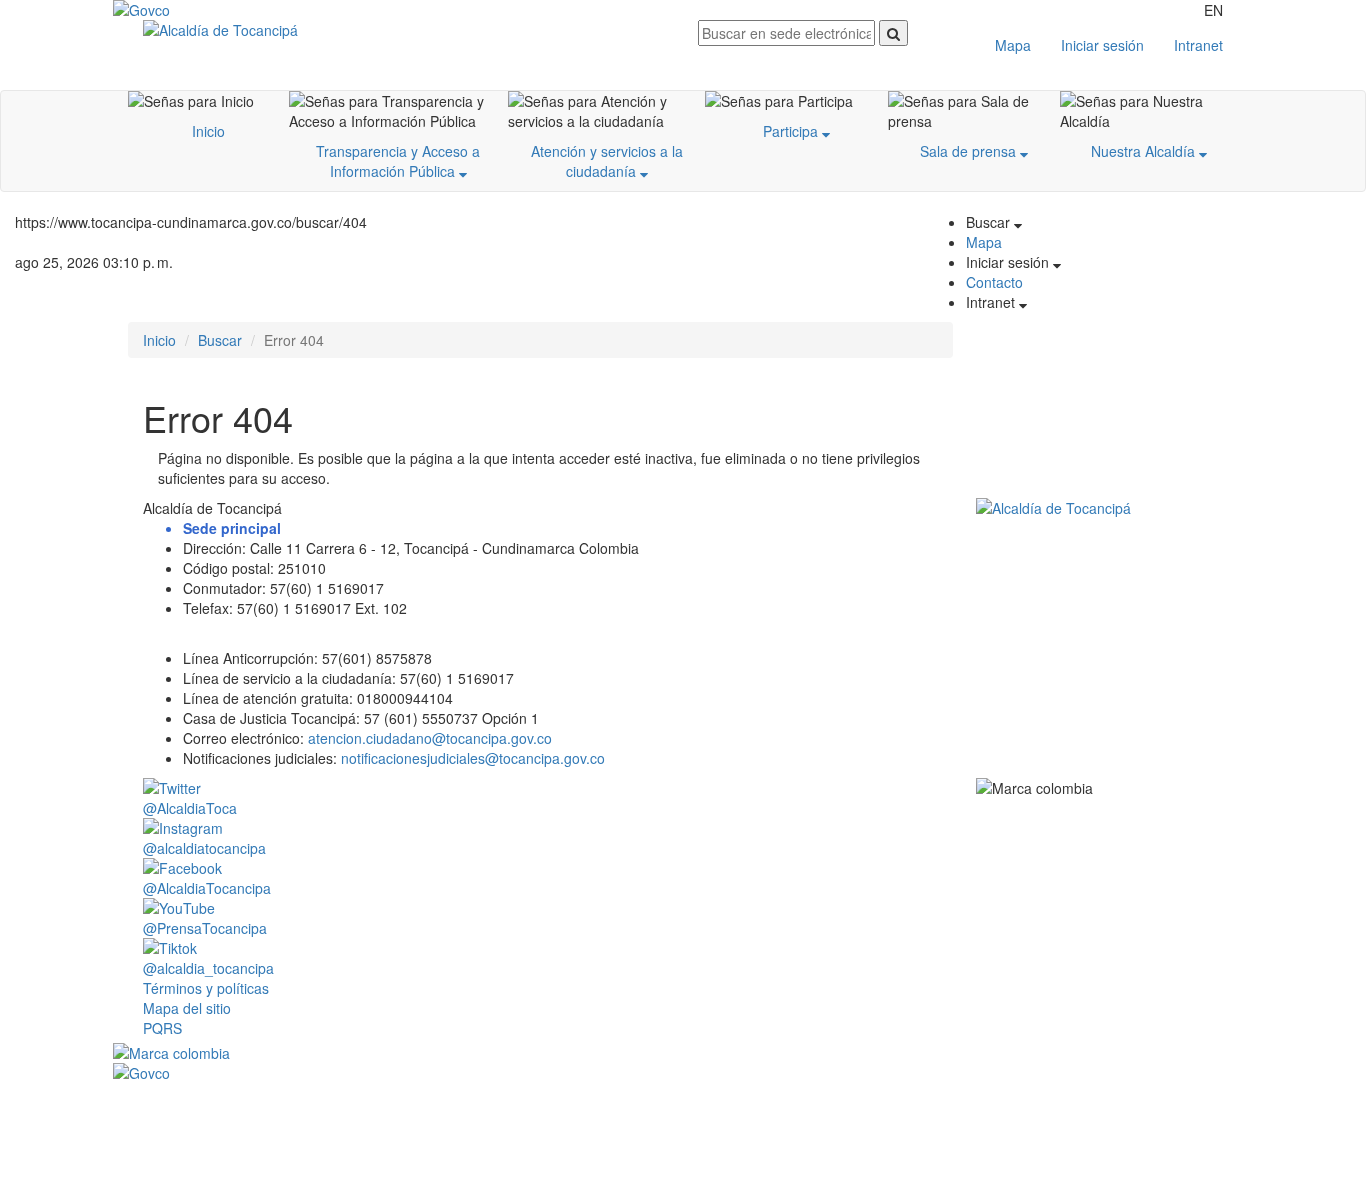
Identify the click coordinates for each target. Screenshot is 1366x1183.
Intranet (1198, 45)
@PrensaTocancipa (205, 928)
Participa (792, 131)
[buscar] (893, 33)
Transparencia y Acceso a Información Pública (398, 161)
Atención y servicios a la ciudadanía (607, 161)
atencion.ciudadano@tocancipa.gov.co (430, 738)
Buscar (220, 340)
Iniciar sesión (1102, 45)
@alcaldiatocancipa (204, 848)
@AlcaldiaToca (190, 808)
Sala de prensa (970, 151)
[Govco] (208, 10)
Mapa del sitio (187, 1008)
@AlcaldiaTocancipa (207, 888)
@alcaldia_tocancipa (208, 968)
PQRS (162, 1028)
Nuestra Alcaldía (1145, 151)
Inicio (208, 131)
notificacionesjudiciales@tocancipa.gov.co (473, 758)
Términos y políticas (206, 988)
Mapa (1013, 45)
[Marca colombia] (683, 1053)
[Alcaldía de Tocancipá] (405, 30)
